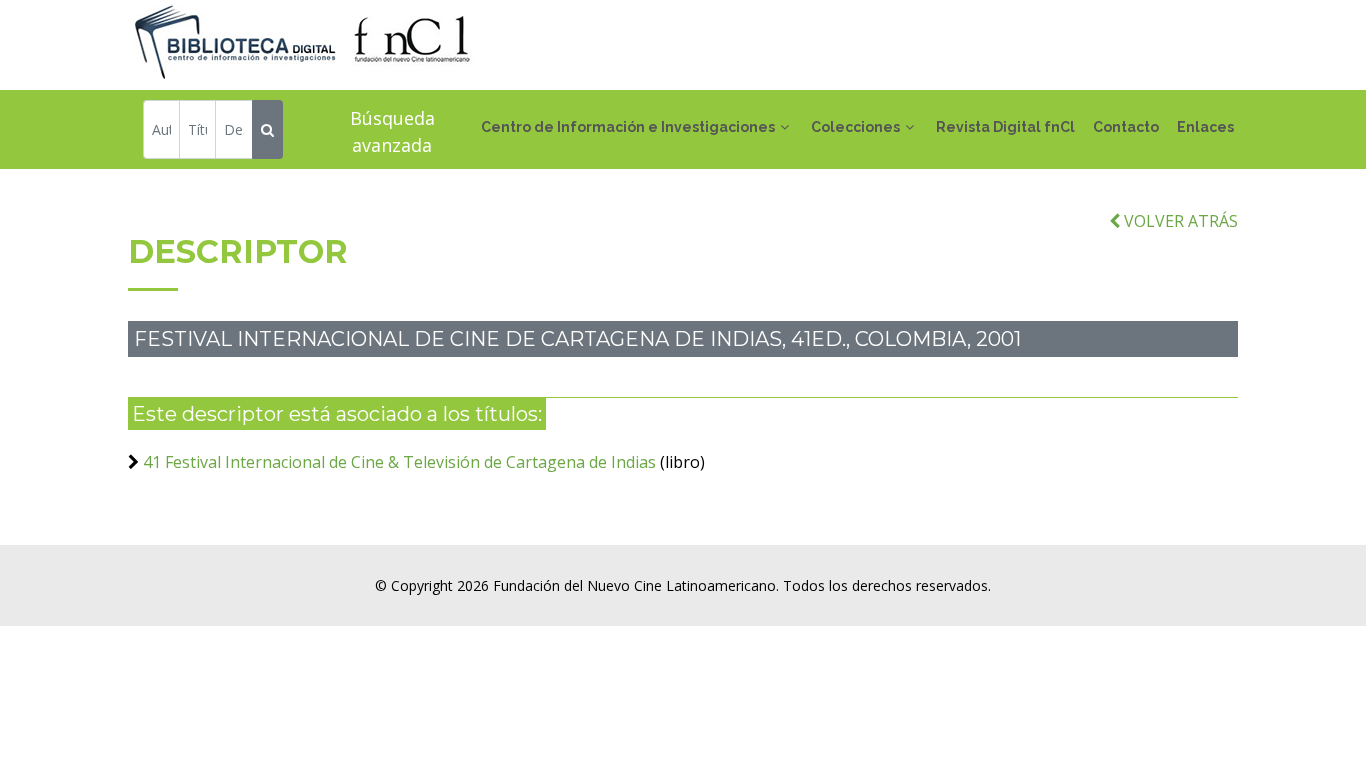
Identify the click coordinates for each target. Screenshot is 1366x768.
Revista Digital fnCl (1005, 127)
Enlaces (1205, 127)
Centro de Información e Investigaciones (628, 127)
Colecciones (855, 127)
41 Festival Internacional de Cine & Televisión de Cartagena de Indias (401, 462)
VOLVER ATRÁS (1179, 221)
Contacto (1126, 127)
